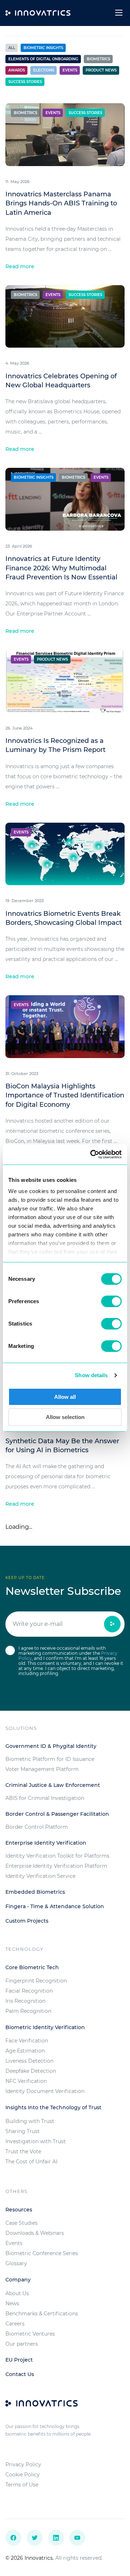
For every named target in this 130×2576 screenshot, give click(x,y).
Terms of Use (22, 2485)
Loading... (19, 1527)
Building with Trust (30, 2121)
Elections (44, 70)
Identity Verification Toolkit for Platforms (57, 1856)
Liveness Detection (29, 2061)
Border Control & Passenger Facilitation (57, 1814)
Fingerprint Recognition (36, 1981)
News (12, 2303)
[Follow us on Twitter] (35, 2538)
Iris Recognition (25, 2001)
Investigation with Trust (36, 2141)
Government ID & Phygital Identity (51, 1746)
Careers (15, 2324)
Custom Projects (27, 1921)
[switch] (111, 1301)
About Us (17, 2293)
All (12, 48)
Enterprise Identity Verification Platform (56, 1866)
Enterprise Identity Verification (46, 1843)
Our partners (22, 2344)
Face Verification (27, 2041)
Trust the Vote (23, 2151)
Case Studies (21, 2223)
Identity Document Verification (45, 2091)
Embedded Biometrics (35, 1892)
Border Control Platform (37, 1827)
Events (70, 70)
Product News (101, 70)
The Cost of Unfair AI (31, 2162)
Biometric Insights (43, 48)
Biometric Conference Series (42, 2253)
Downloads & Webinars (35, 2233)
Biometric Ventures (30, 2334)
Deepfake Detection (31, 2071)
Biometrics (98, 59)
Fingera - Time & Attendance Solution (55, 1906)
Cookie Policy (23, 2475)
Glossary (16, 2263)
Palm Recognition (28, 2011)
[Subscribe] (112, 1624)
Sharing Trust (23, 2131)
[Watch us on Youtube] (77, 2538)
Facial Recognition (29, 1991)
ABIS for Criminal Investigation (45, 1798)
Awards (17, 70)
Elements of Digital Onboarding (43, 59)
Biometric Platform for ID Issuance (50, 1759)
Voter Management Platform (42, 1769)
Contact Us (20, 2374)
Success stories (25, 82)
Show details (91, 1375)
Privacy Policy (23, 2464)
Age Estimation (25, 2051)
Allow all (65, 1397)
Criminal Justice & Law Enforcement (53, 1785)
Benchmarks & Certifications (42, 2314)
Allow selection (65, 1417)
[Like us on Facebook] (13, 2538)
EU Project (19, 2360)
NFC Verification (26, 2081)
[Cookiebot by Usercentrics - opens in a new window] (92, 1154)
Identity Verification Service (40, 1876)
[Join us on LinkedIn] (56, 2538)
